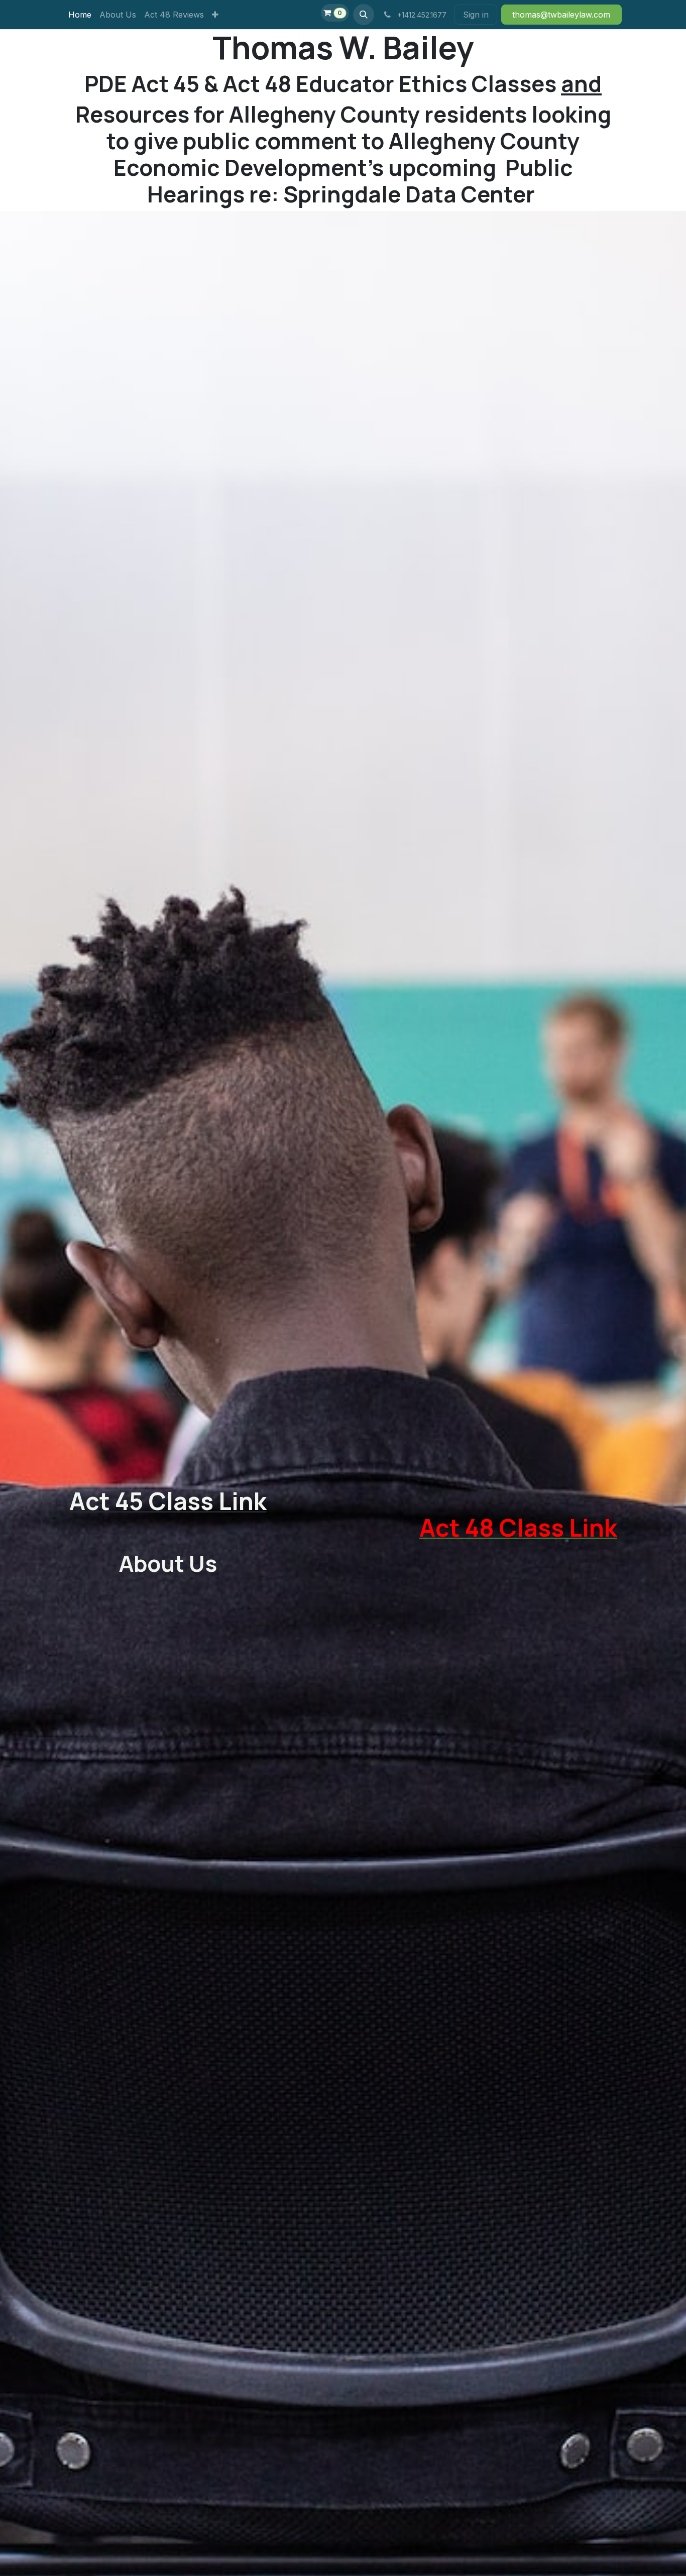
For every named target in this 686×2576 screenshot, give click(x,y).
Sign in (476, 15)
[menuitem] (80, 15)
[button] (364, 15)
